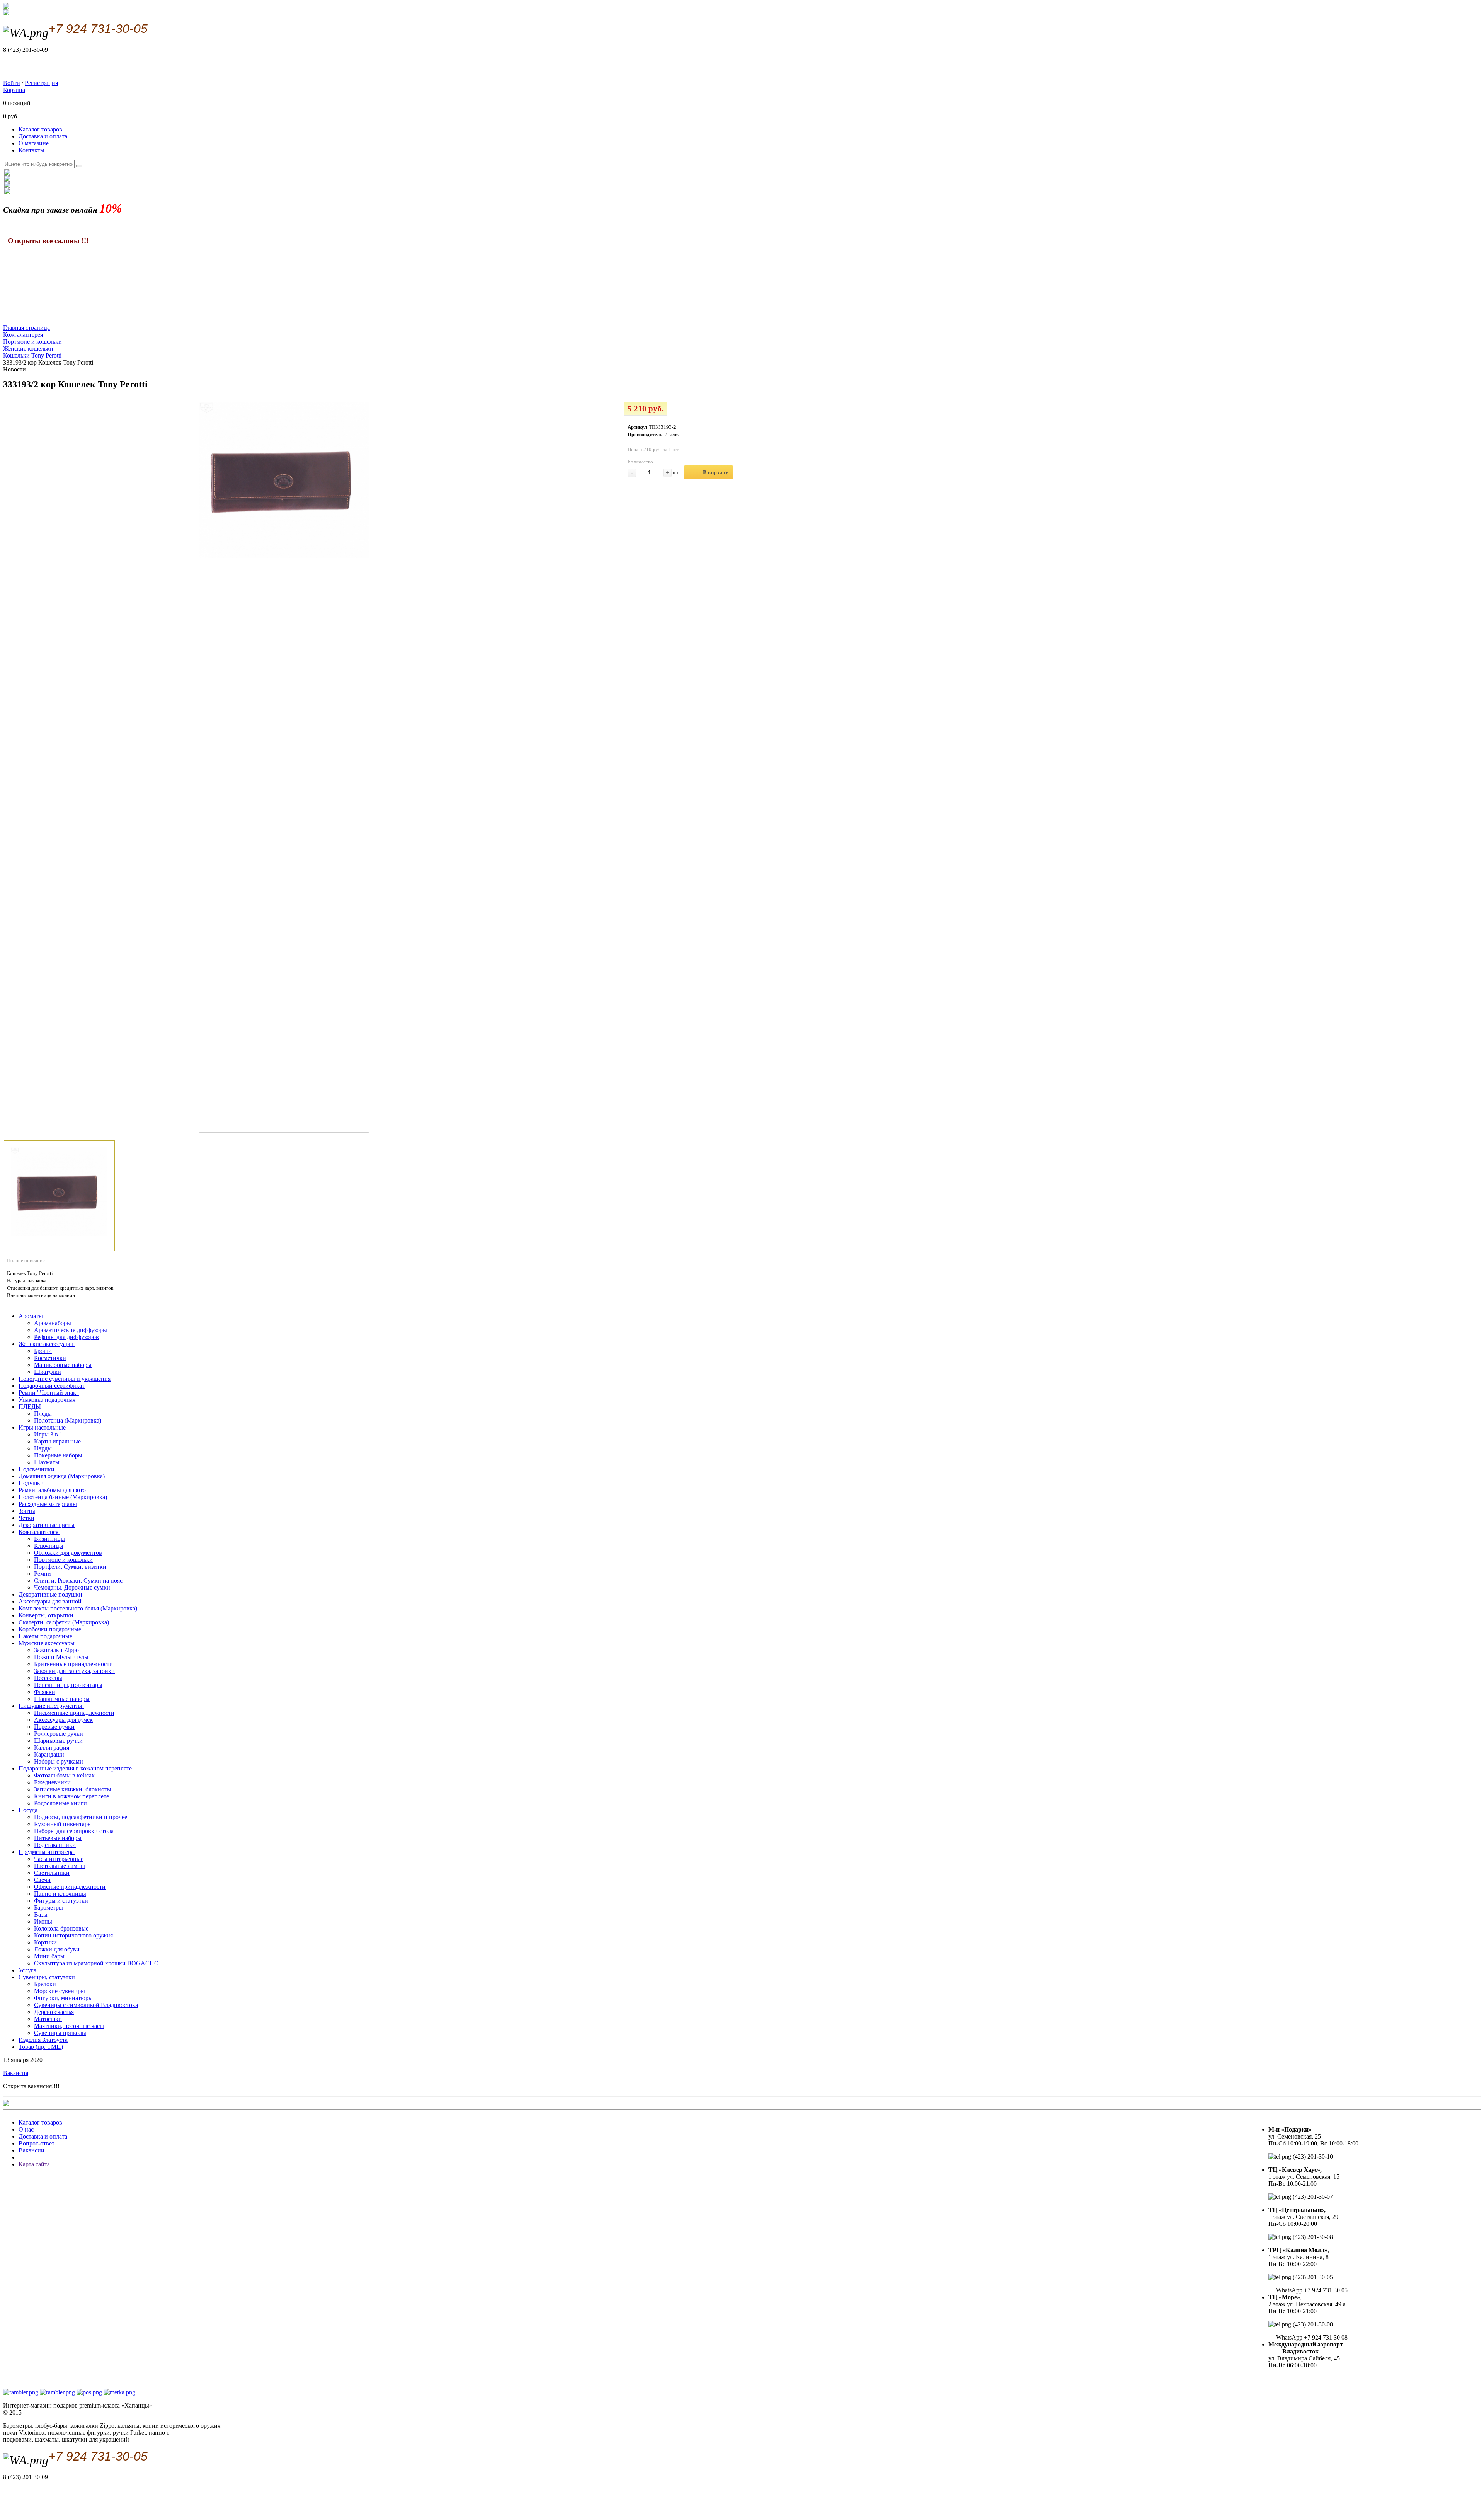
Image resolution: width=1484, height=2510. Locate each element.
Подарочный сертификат (52, 1386)
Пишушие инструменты (51, 1706)
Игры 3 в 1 (48, 1434)
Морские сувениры (60, 1991)
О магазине (34, 143)
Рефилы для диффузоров (66, 1337)
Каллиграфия (52, 1747)
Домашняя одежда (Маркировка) (62, 1476)
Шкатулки (48, 1372)
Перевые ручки (54, 1727)
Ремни (43, 1574)
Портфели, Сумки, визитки (70, 1567)
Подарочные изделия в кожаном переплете (76, 1768)
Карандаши (49, 1754)
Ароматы (31, 1316)
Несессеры (48, 1678)
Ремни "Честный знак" (49, 1393)
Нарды (43, 1448)
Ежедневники (52, 1782)
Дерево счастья (54, 2012)
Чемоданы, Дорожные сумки (72, 1587)
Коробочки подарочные (50, 1629)
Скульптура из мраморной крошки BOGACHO (96, 1963)
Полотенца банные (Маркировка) (63, 1497)
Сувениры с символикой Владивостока (86, 2005)
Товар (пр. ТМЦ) (41, 2047)
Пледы (43, 1413)
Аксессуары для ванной (50, 1601)
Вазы (41, 1914)
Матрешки (48, 2019)
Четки (26, 1518)
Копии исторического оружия (73, 1935)
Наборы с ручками (59, 1761)
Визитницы (49, 1539)
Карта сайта (34, 2164)
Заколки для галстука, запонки (74, 1671)
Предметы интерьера (47, 1852)
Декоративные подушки (50, 1594)
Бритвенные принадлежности (73, 1664)
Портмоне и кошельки (63, 1560)
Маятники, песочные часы (69, 2026)
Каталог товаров (40, 129)
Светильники (52, 1873)
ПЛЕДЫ (31, 1407)
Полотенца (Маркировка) (68, 1420)
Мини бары (49, 1956)
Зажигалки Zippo (56, 1650)
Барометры (49, 1908)
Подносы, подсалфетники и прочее (81, 1817)
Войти (12, 83)
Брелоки (45, 1984)
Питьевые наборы (58, 1838)
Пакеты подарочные (45, 1636)
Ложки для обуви (57, 1949)
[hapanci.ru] (6, 2104)
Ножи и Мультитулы (61, 1657)
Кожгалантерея (39, 1532)
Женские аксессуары (47, 1344)
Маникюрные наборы (63, 1365)
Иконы (43, 1921)
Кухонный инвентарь (62, 1824)
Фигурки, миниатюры (63, 1998)
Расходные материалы (48, 1504)
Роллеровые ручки (59, 1734)
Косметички (50, 1358)
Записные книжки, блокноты (73, 1789)
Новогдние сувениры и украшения (65, 1379)
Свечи (42, 1880)
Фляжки (45, 1692)
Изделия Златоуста (43, 2040)
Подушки (31, 1483)
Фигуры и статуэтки (61, 1901)
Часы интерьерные (59, 1859)
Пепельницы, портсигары (68, 1685)
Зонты (27, 1511)
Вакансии (31, 2150)
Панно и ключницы (60, 1894)
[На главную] (6, 13)
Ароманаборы (53, 1323)
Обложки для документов (68, 1553)
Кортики (45, 1942)
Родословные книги (60, 1803)
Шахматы (47, 1462)
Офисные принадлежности (70, 1887)
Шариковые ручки (58, 1741)
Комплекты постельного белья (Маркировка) (78, 1608)
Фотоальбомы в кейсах (64, 1775)
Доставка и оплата (43, 136)
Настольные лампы (60, 1866)
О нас (26, 2129)
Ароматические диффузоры (71, 1330)
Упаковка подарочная (47, 1400)
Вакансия (16, 2073)
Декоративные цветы (47, 1525)
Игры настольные (43, 1427)
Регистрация (41, 83)
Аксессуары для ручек (63, 1720)
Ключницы (49, 1546)
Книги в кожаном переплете (71, 1796)
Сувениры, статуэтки (48, 1977)
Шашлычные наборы (62, 1699)
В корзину (716, 473)
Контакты (31, 150)
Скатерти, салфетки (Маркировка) (64, 1622)
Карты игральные (57, 1441)
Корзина (14, 90)
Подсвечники (37, 1469)
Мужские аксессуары (47, 1643)
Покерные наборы (58, 1455)
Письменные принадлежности (74, 1713)
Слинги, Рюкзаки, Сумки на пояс (78, 1580)
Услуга (27, 1970)
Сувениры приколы (60, 2033)
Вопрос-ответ (37, 2143)
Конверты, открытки (46, 1615)
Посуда (29, 1810)
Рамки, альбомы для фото (52, 1490)
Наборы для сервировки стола (74, 1831)
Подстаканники (55, 1845)
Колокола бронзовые (61, 1928)
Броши (43, 1351)
